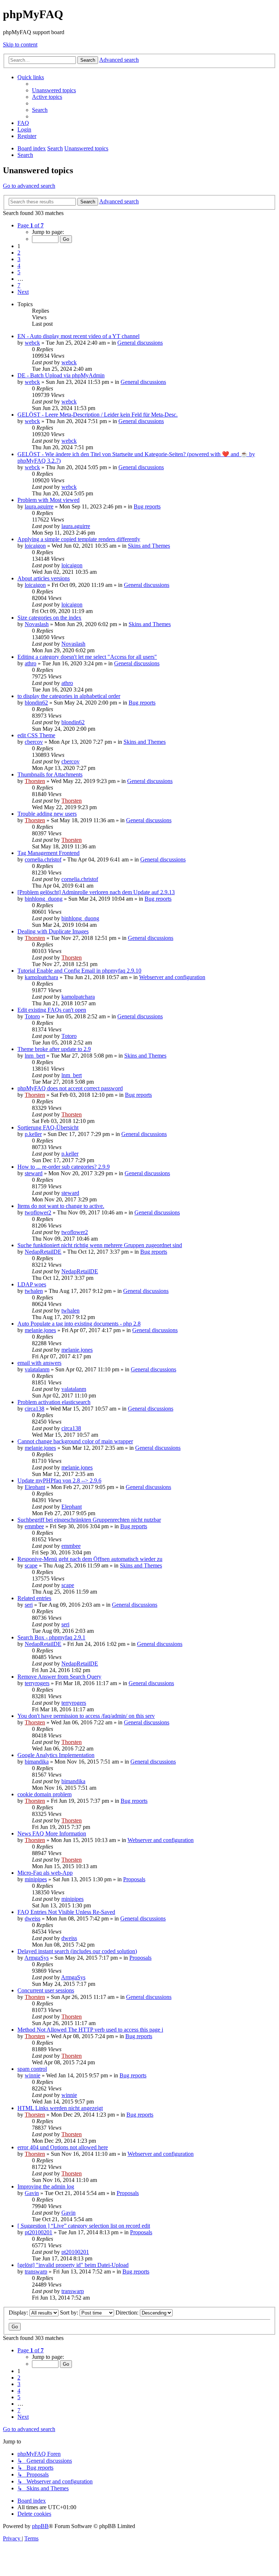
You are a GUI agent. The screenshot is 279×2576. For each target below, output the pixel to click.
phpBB (40, 2526)
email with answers (39, 1363)
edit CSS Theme (36, 735)
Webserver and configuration (172, 977)
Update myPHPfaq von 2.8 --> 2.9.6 (59, 1480)
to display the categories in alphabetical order (69, 696)
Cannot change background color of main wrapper (75, 1441)
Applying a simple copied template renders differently (79, 539)
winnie (33, 2075)
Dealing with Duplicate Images (53, 931)
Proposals (134, 1879)
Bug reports (147, 506)
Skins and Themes (149, 546)
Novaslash (37, 624)
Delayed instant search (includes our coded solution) (77, 1951)
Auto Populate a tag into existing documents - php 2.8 (79, 1324)
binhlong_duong (44, 899)
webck (32, 343)
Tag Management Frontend (48, 853)
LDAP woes (32, 1284)
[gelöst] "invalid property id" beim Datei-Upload (73, 2265)
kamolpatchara (41, 977)
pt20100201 (39, 2232)
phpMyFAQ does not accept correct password (70, 1088)
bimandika (37, 1762)
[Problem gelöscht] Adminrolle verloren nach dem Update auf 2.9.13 (96, 892)
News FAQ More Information (52, 1833)
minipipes (36, 1879)
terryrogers (37, 1683)
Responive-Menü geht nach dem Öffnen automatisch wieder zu (90, 1559)
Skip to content (20, 44)
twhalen (34, 1291)
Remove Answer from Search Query (59, 1677)
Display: (19, 2313)
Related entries (34, 1598)
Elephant (35, 1487)
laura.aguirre (39, 506)
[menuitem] (54, 90)
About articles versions (44, 578)
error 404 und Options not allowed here (63, 2147)
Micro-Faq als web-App (45, 1873)
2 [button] (19, 253)
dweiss (33, 1918)
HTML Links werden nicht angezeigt (60, 2108)
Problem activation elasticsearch (54, 1402)
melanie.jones (40, 1330)
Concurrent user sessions (46, 1990)
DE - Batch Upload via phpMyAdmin (61, 375)
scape (31, 1565)
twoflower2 (38, 1212)
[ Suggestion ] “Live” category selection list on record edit (84, 2226)
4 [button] (19, 266)
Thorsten (35, 781)
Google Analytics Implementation (56, 1755)
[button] (31, 225)
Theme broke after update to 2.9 (54, 1049)
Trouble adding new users (47, 814)
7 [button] (19, 285)
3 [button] (19, 259)
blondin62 (36, 703)
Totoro (32, 1016)
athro (31, 663)
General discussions (140, 343)
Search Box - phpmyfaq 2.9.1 (51, 1637)
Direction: (128, 2313)
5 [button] (19, 272)
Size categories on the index (49, 618)
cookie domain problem (45, 1794)
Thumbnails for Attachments (50, 774)
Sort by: (70, 2313)
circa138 (35, 1409)
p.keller (33, 1134)
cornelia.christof (43, 859)
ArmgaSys (37, 1958)
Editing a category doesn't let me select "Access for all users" (87, 657)
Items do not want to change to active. (61, 1206)
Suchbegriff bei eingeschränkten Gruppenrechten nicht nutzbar (89, 1520)
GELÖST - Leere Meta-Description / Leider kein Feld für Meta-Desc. (98, 415)
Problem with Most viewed (48, 500)
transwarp (36, 2271)
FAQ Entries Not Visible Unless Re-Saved (66, 1912)
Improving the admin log (46, 2186)
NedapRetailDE (43, 1252)
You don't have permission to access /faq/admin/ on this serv (86, 1716)
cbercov (34, 742)
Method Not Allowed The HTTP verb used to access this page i (90, 2030)
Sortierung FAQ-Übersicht (48, 1127)
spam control (32, 2069)
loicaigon (35, 546)
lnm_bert (35, 1056)
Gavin (32, 2193)
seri (29, 1605)
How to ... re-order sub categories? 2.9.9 (64, 1167)
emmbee (34, 1526)
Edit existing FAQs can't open (52, 1010)
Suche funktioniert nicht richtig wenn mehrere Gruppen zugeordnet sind (100, 1245)
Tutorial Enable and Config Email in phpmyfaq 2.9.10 (79, 971)
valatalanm (37, 1369)
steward (34, 1173)
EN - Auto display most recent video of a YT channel (78, 336)
